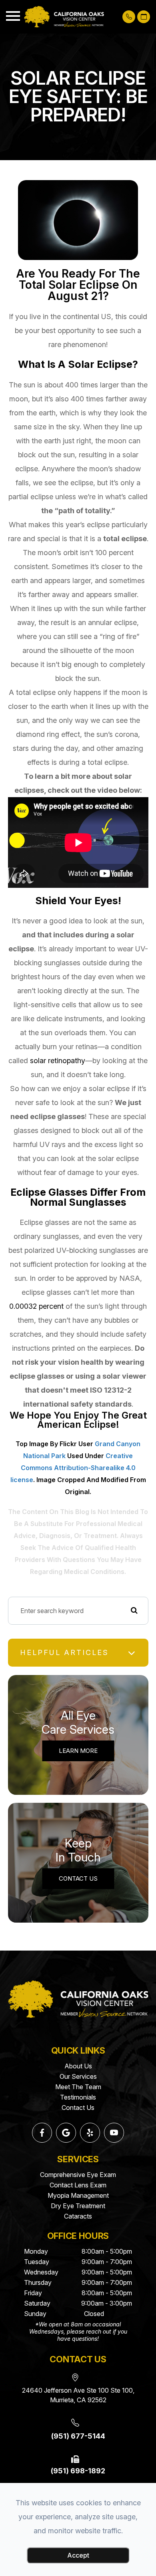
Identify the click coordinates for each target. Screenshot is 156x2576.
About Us (78, 2066)
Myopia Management (78, 2195)
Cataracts (78, 2216)
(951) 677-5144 (78, 2436)
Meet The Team (78, 2087)
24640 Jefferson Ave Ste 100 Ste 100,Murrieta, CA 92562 (78, 2395)
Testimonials (78, 2097)
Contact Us (78, 1878)
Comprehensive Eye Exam (78, 2175)
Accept (78, 2555)
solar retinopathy (58, 1061)
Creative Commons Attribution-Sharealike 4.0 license (73, 1468)
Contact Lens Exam (78, 2185)
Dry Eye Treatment (78, 2206)
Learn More (78, 1751)
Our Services (78, 2076)
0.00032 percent (36, 1306)
